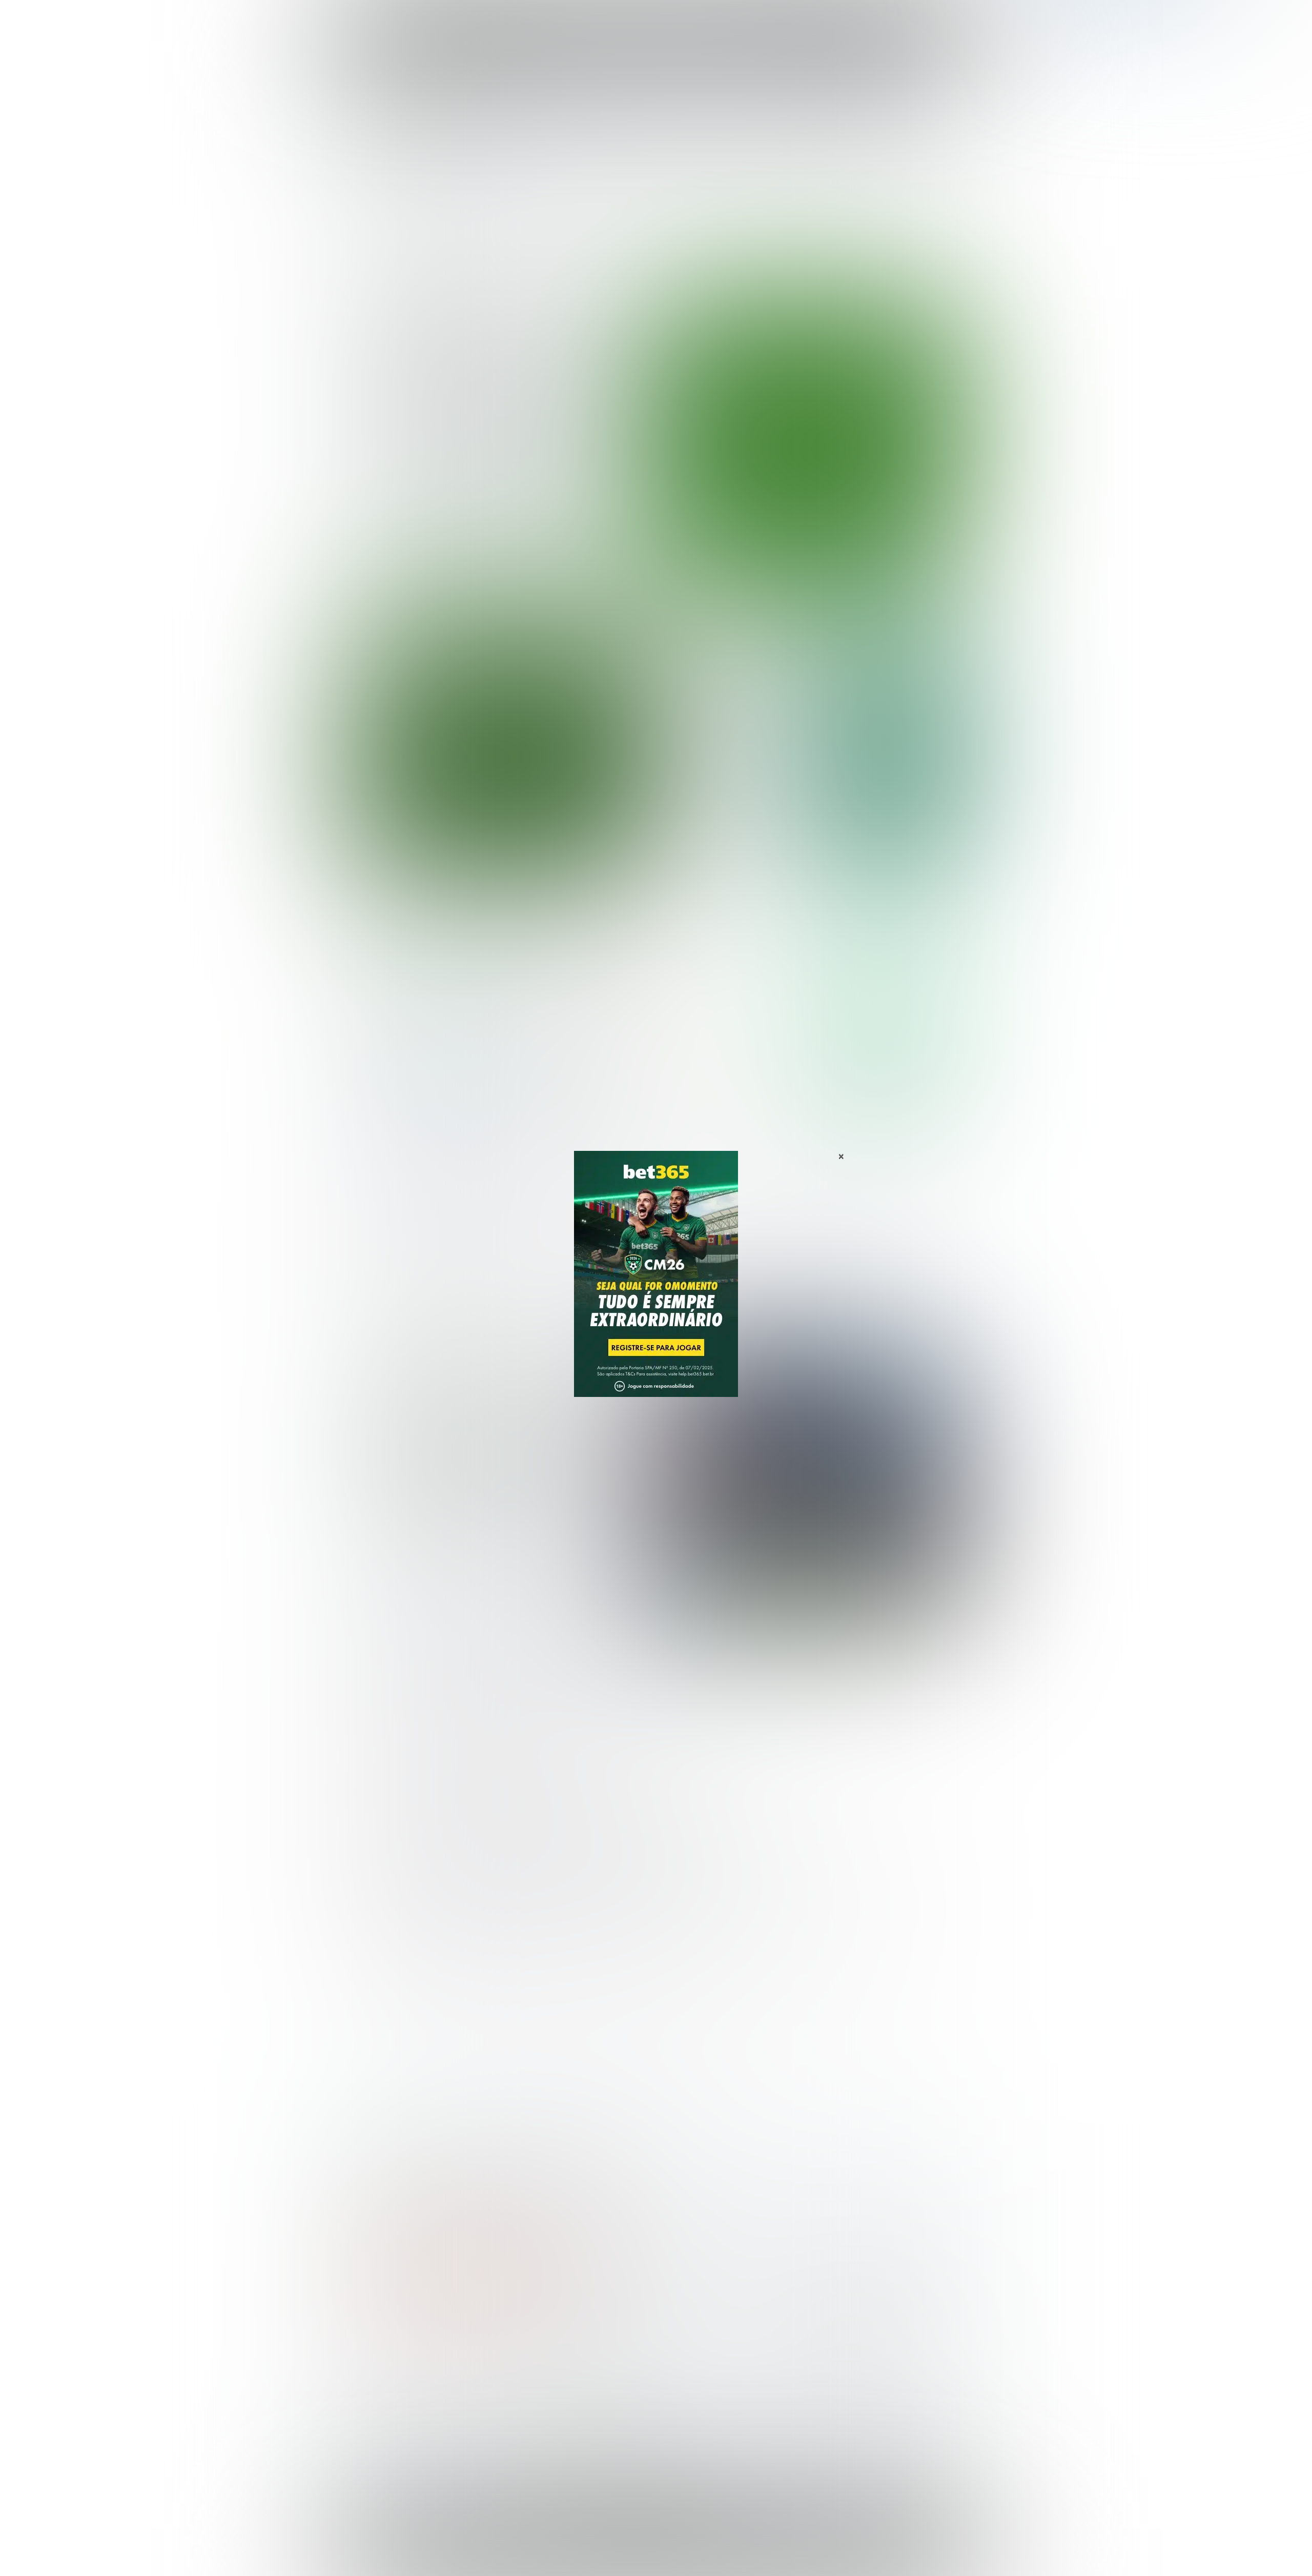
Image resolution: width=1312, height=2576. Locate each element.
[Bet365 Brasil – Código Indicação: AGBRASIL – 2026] (431, 1030)
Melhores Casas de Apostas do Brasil (576, 2364)
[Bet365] (656, 1288)
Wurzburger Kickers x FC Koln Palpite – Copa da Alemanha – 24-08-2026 (729, 843)
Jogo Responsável (897, 2548)
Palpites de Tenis (388, 2414)
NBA (700, 20)
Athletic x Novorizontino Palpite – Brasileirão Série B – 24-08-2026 (732, 654)
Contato (683, 2557)
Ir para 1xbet (886, 1089)
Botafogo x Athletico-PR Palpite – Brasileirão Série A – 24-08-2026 (503, 407)
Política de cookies (828, 2548)
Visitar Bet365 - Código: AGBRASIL (886, 999)
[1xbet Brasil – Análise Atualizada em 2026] (431, 1119)
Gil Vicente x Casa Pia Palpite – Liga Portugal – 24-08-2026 (725, 746)
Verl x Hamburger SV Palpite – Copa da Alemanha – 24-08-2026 (726, 792)
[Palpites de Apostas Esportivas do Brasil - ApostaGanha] (401, 17)
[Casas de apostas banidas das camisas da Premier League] (806, 1482)
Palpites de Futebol (656, 588)
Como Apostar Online (546, 2397)
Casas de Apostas (544, 20)
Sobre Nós (686, 2548)
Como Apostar (750, 20)
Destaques (656, 20)
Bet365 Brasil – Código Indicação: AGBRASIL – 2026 (434, 2178)
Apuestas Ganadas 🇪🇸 (827, 2380)
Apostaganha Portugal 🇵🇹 (833, 2364)
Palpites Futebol (386, 2364)
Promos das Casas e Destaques (566, 2380)
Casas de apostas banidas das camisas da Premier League (502, 1460)
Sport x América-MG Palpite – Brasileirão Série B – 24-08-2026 (728, 700)
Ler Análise (886, 1029)
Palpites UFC (380, 2380)
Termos (775, 2548)
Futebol (607, 20)
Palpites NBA (380, 2397)
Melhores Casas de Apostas (774, 933)
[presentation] (902, 535)
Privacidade (732, 2548)
